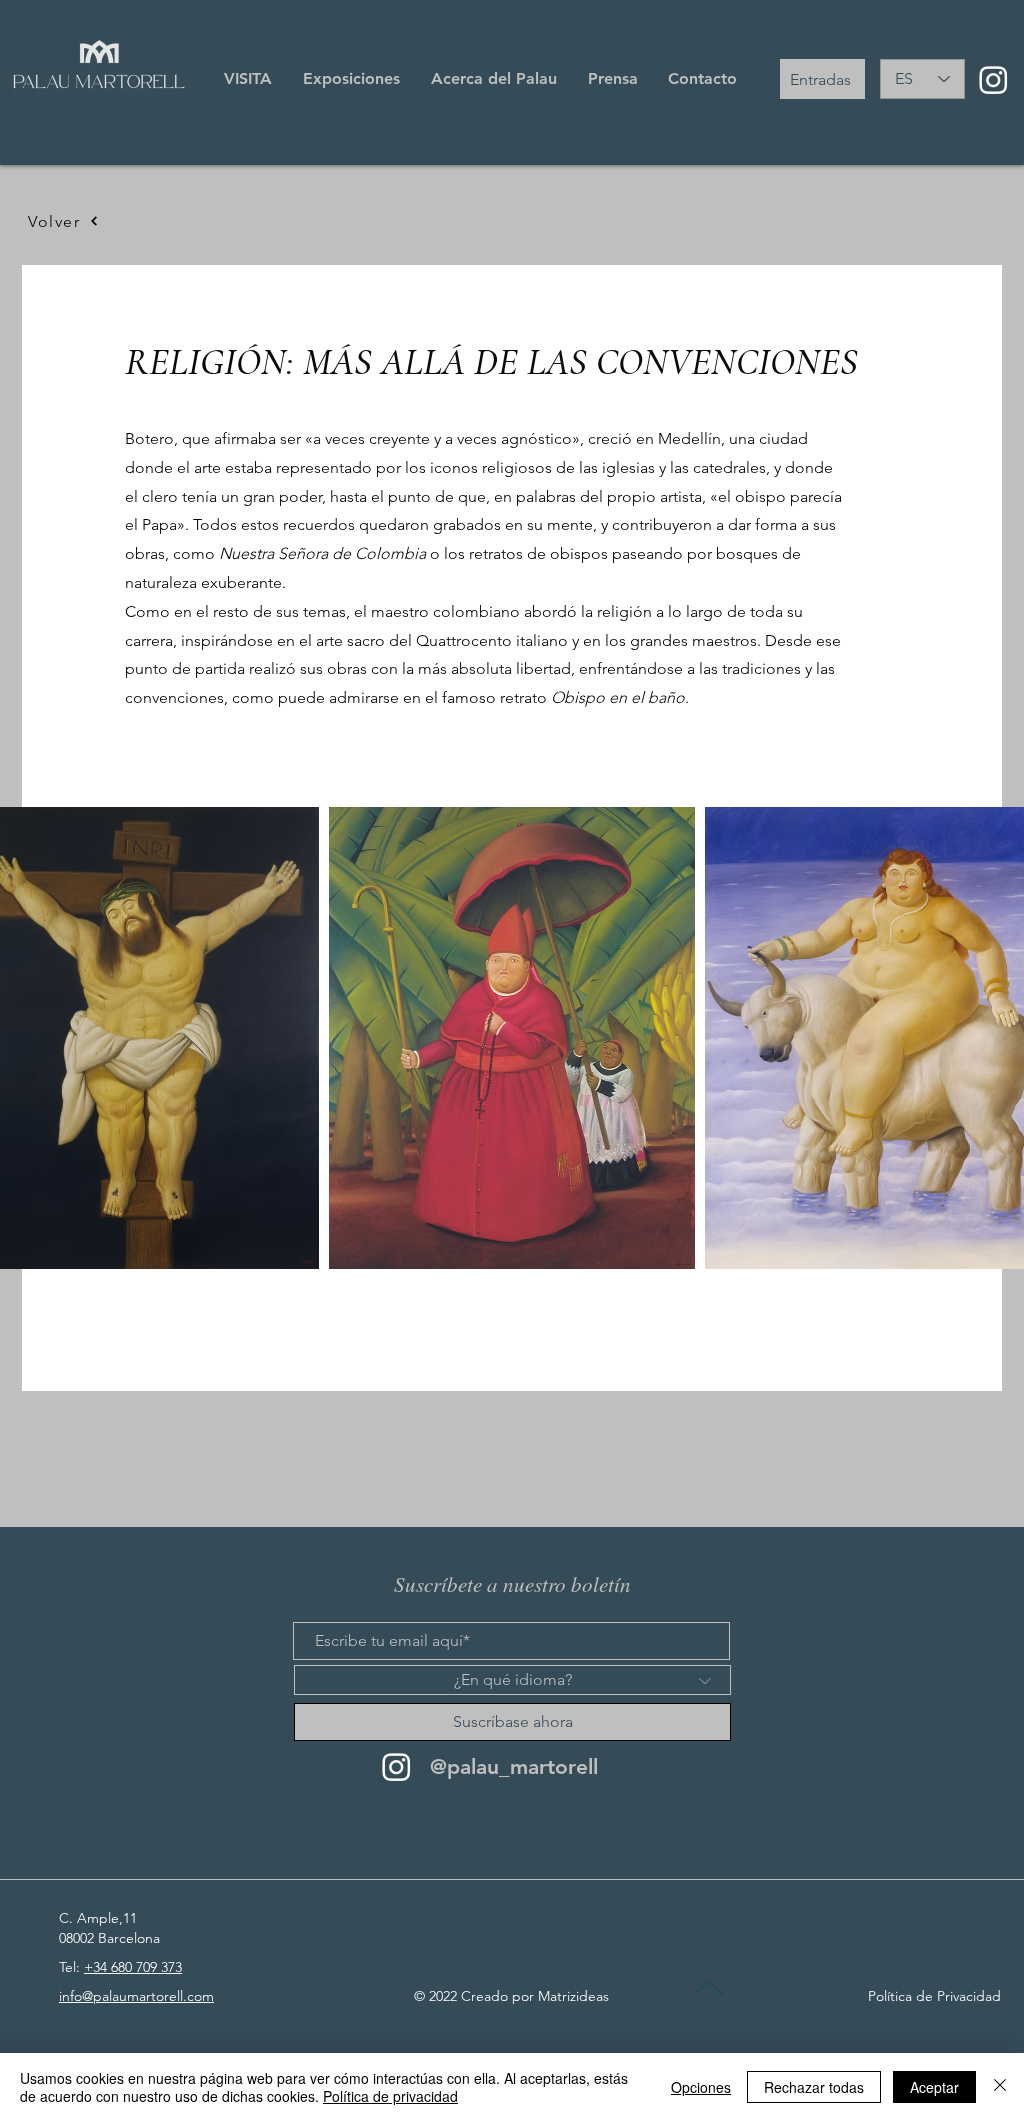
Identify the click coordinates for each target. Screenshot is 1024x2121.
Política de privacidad (390, 2096)
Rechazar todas (814, 2087)
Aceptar (934, 2087)
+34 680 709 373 (133, 1967)
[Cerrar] (1000, 2087)
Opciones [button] (701, 2087)
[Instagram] (993, 79)
